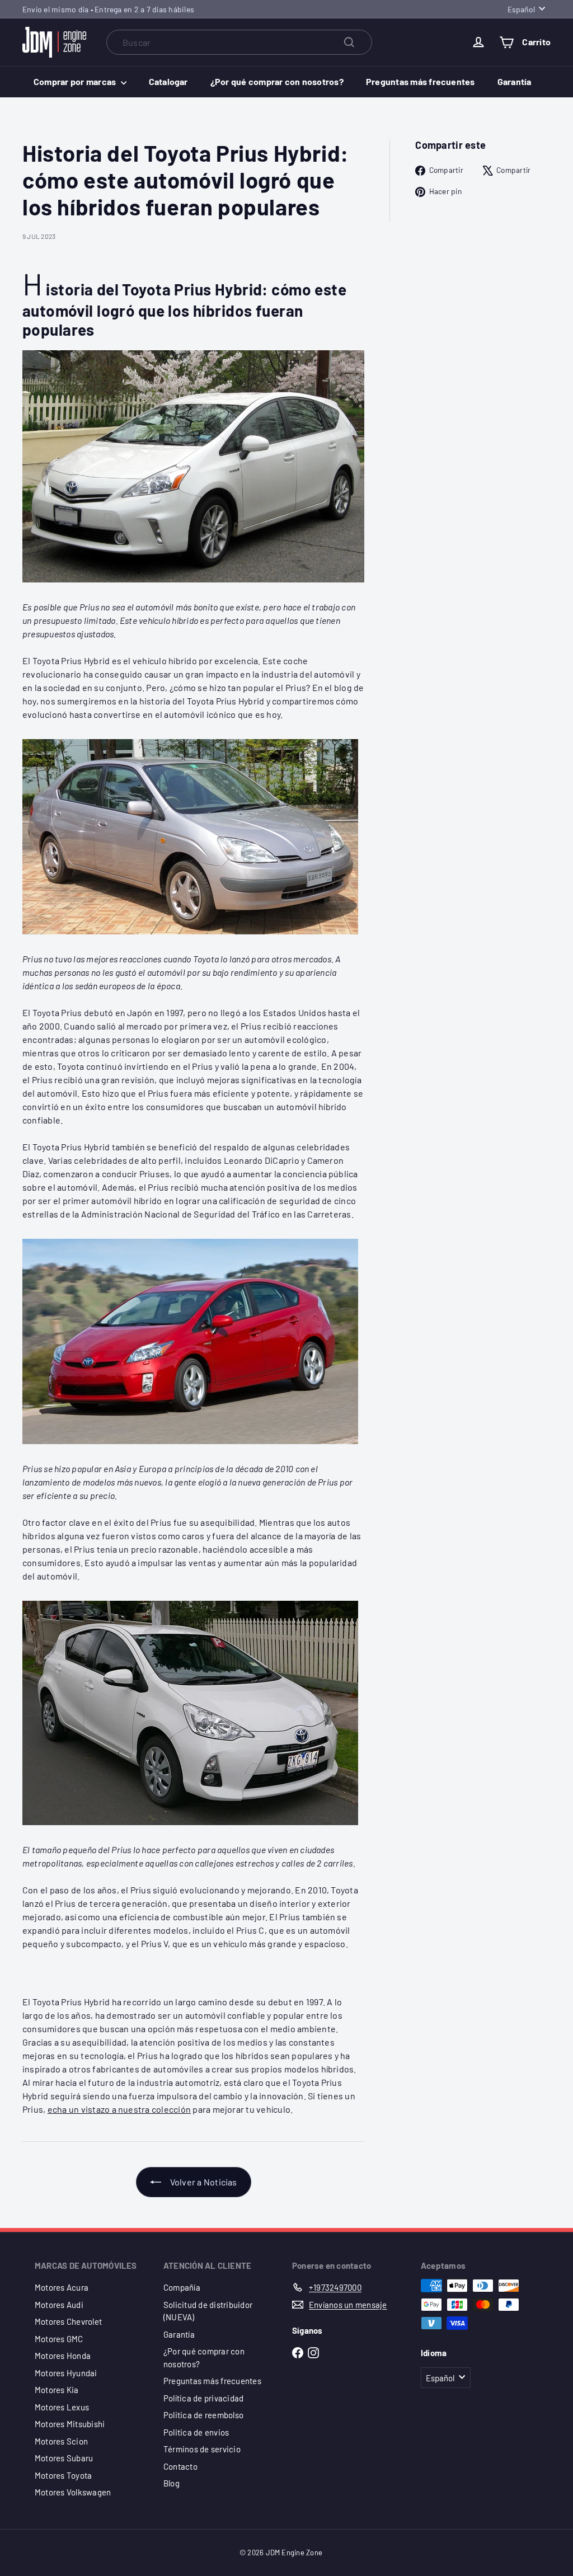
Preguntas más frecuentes (421, 81)
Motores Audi (59, 2305)
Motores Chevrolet (68, 2321)
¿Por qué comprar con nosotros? (277, 81)
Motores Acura (62, 2287)
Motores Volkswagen (73, 2492)
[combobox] (239, 42)
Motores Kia (57, 2390)
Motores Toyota (63, 2475)
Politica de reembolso (203, 2415)
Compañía (182, 2287)
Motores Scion (61, 2441)
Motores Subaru (64, 2458)
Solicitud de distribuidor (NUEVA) (208, 2311)
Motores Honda (63, 2356)
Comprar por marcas (76, 81)
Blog (172, 2483)
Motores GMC (59, 2339)
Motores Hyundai (66, 2373)
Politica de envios (196, 2432)
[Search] (349, 42)
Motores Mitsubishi (70, 2424)
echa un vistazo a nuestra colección (119, 2109)
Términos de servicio (202, 2449)
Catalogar (168, 81)
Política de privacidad (203, 2398)
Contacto (180, 2466)
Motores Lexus (62, 2407)
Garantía (515, 81)
